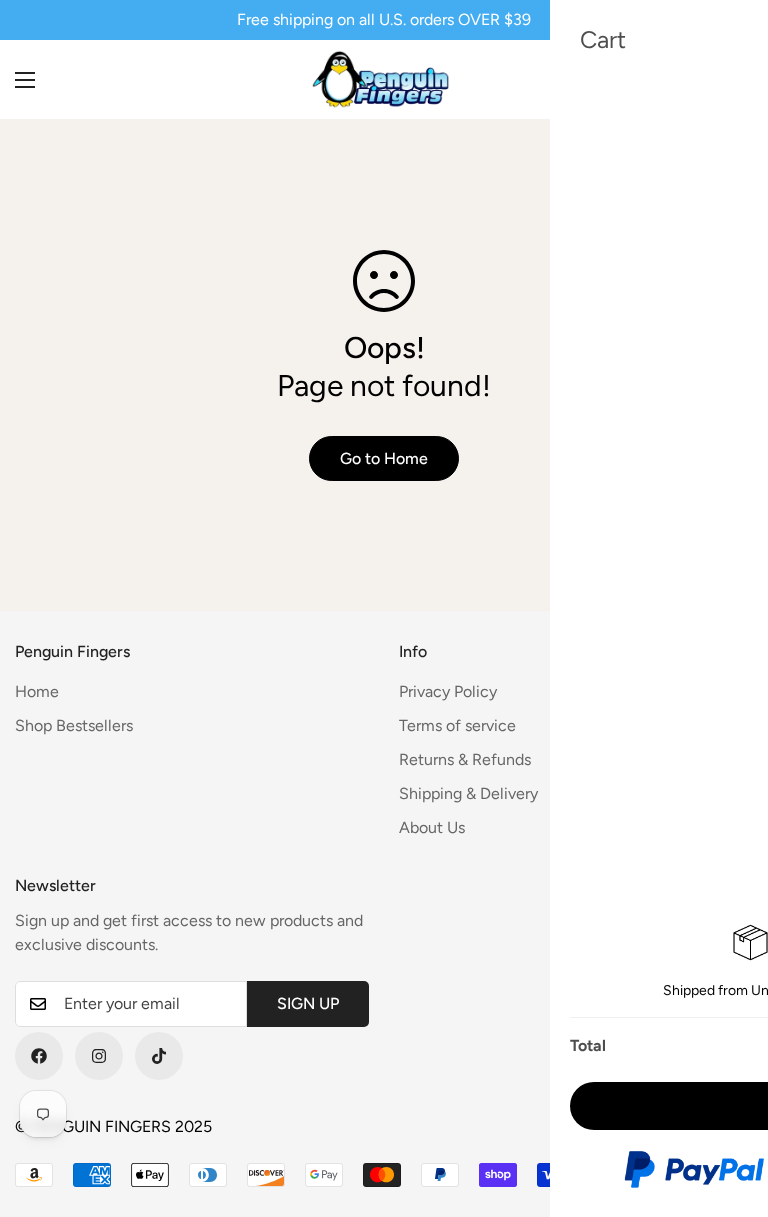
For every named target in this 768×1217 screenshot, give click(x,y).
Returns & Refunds (465, 759)
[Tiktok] (159, 1056)
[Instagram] (99, 1056)
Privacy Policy (448, 691)
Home (37, 691)
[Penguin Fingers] (384, 79)
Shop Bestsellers (74, 725)
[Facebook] (39, 1056)
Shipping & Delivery (468, 793)
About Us (432, 827)
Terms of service (457, 725)
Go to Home (384, 458)
